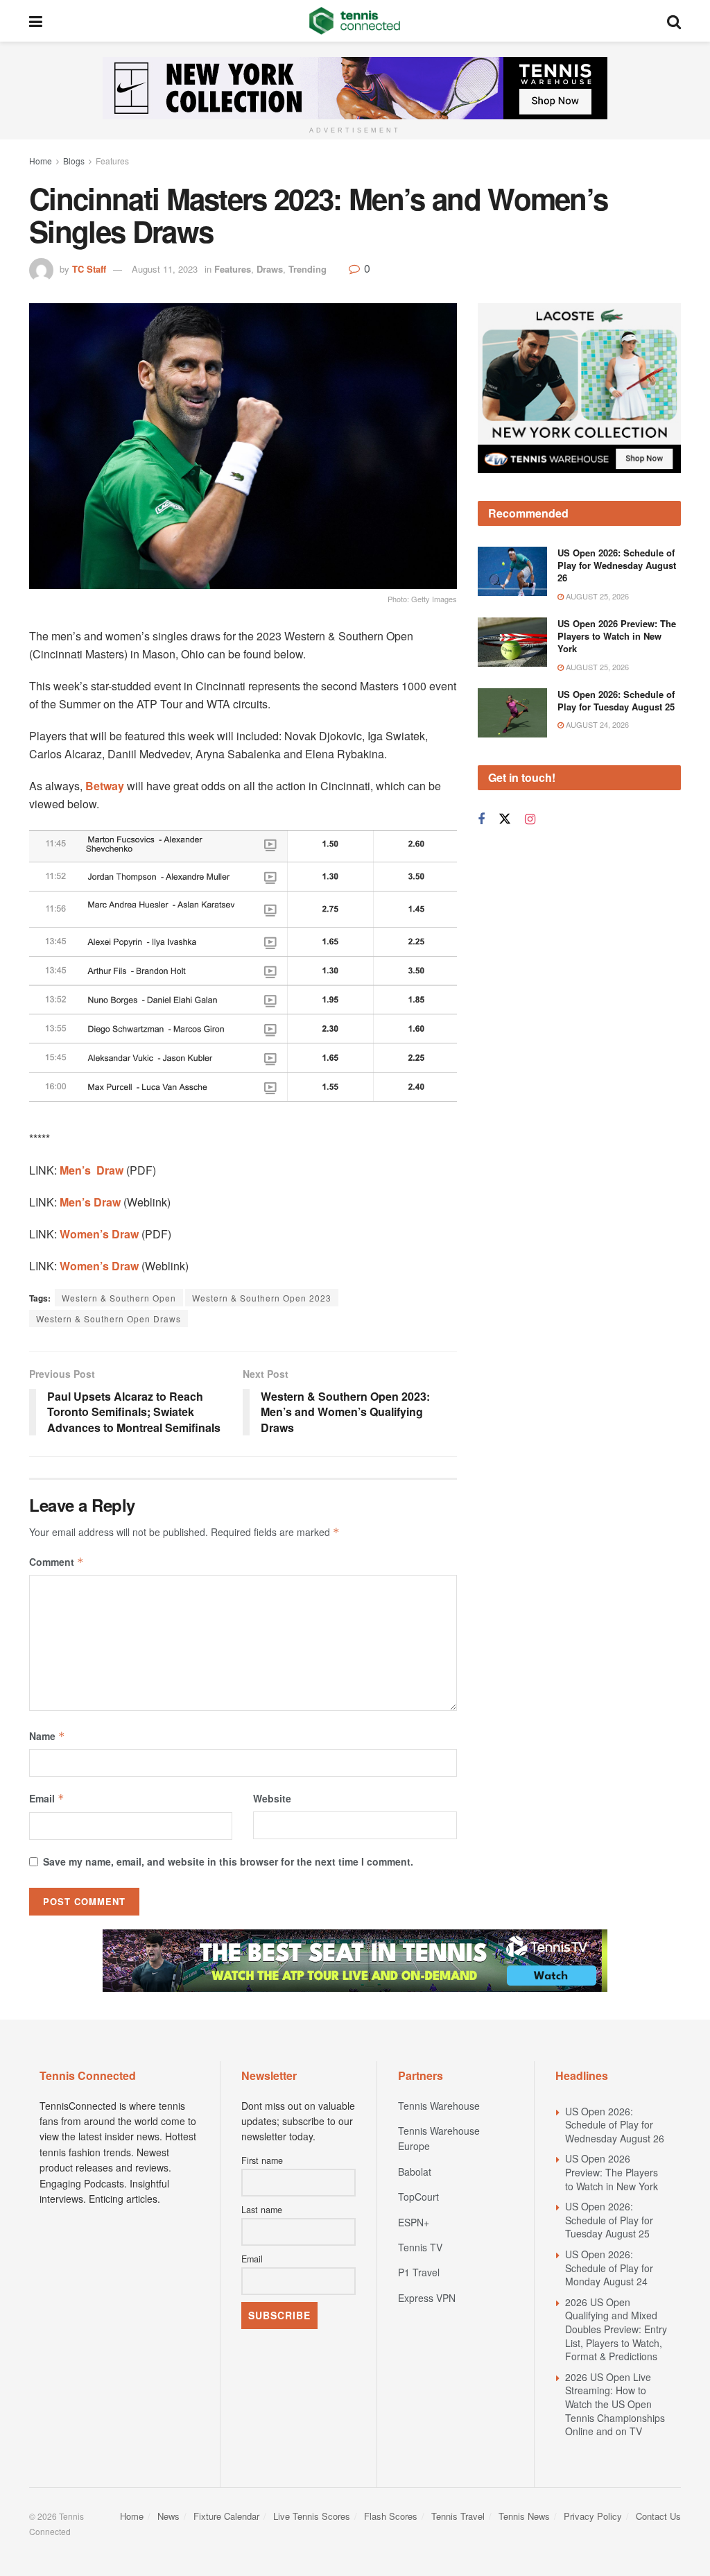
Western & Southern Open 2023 (262, 1298)
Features (112, 161)
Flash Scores (391, 2516)
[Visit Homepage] (355, 21)
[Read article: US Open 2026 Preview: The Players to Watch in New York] (512, 642)
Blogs (74, 161)
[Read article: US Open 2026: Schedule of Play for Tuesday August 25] (512, 713)
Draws (270, 269)
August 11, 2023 (165, 269)
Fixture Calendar (226, 2516)
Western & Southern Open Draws (109, 1319)
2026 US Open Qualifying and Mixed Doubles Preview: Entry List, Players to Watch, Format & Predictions (616, 2329)
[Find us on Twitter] (505, 819)
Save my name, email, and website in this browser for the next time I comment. (228, 1861)
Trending (308, 269)
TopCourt (418, 2197)
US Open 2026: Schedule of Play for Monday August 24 (609, 2268)
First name (262, 2160)
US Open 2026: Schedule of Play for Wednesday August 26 (617, 565)
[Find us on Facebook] (481, 819)
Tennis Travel (458, 2516)
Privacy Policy (593, 2516)
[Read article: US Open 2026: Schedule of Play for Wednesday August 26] (512, 572)
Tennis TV (420, 2247)
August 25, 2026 (596, 596)
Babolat (415, 2172)
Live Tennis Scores (312, 2516)
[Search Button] (674, 21)
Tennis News (524, 2516)
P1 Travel (419, 2272)
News (168, 2516)
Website (272, 1798)
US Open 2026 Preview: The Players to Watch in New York (617, 636)
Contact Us (658, 2516)
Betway (105, 786)
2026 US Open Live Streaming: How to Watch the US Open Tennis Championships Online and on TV (615, 2404)
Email (47, 1798)
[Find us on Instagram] (530, 819)
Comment (57, 1562)
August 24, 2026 (596, 724)
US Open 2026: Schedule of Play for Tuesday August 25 (616, 700)
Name (47, 1736)
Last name (262, 2210)
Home (41, 161)
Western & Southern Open (119, 1298)
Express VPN (427, 2298)
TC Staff (89, 269)
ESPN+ (414, 2222)
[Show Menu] (36, 21)
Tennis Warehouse (439, 2106)
